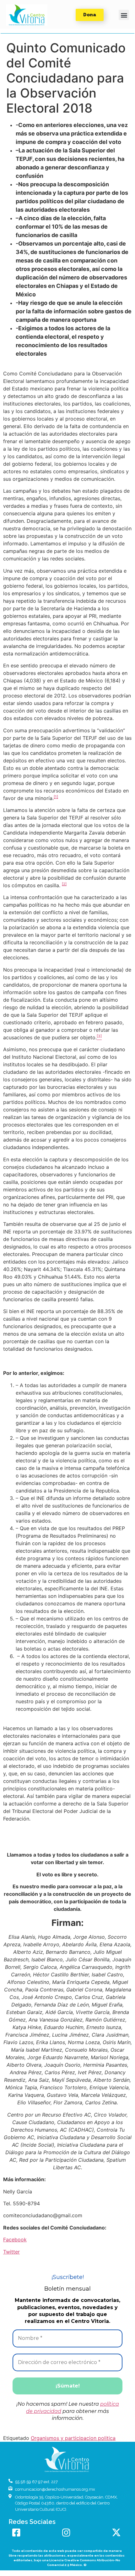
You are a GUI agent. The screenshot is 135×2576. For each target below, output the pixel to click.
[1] (56, 797)
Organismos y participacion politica (73, 2438)
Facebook (15, 2239)
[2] (64, 884)
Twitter (11, 2252)
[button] (27, 15)
